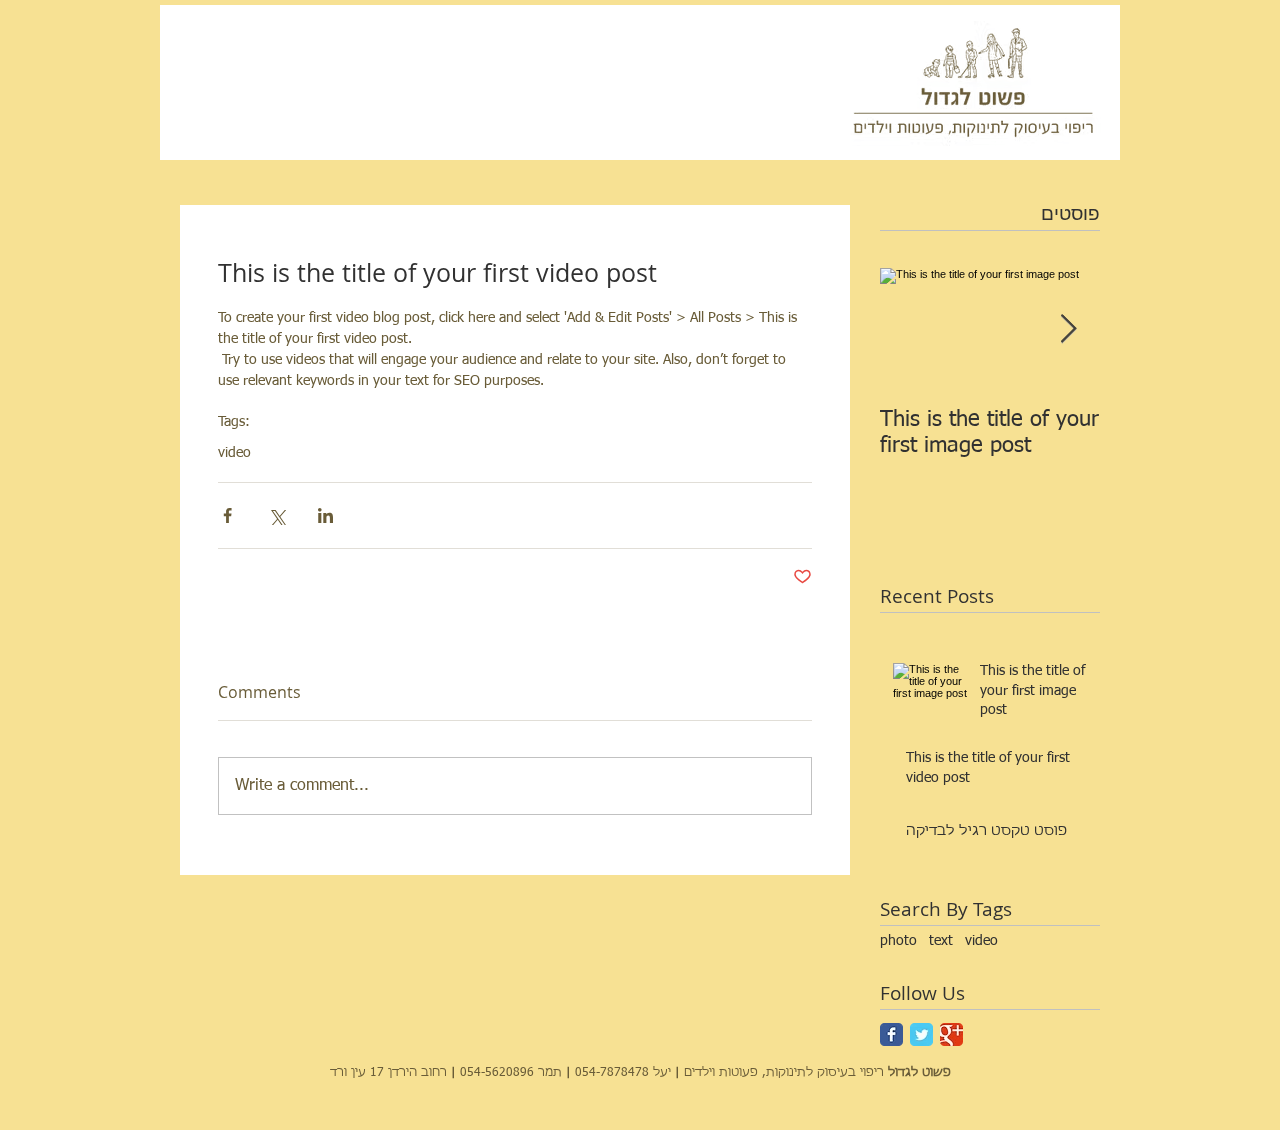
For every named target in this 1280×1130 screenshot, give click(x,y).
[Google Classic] (951, 1034)
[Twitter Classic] (921, 1034)
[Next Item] (1068, 329)
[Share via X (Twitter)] (276, 515)
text (941, 941)
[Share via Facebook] (227, 515)
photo (898, 941)
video (981, 941)
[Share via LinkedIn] (325, 515)
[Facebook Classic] (891, 1034)
